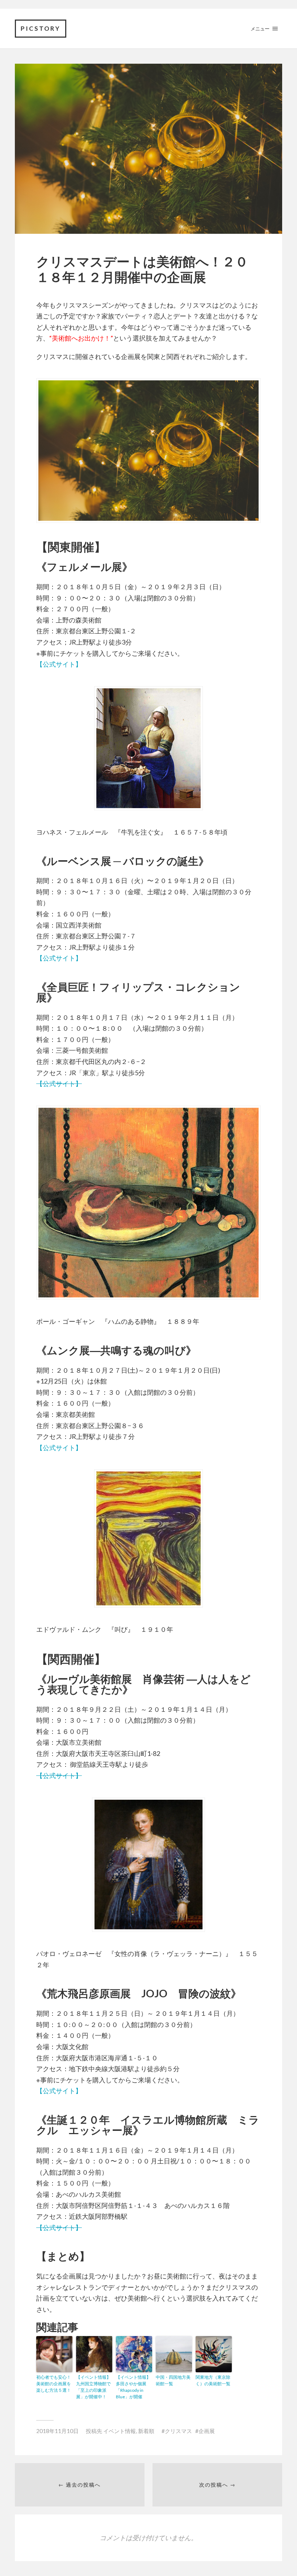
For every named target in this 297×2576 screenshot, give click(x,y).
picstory (41, 28)
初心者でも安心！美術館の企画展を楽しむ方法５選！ (54, 2384)
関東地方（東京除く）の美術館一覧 (213, 2380)
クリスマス (178, 2431)
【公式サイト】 (59, 664)
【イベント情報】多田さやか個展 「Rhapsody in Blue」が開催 (133, 2387)
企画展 (207, 2431)
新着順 (146, 2431)
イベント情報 (120, 2431)
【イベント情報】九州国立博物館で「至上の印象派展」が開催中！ (93, 2387)
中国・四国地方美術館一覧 (173, 2380)
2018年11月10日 (57, 2431)
